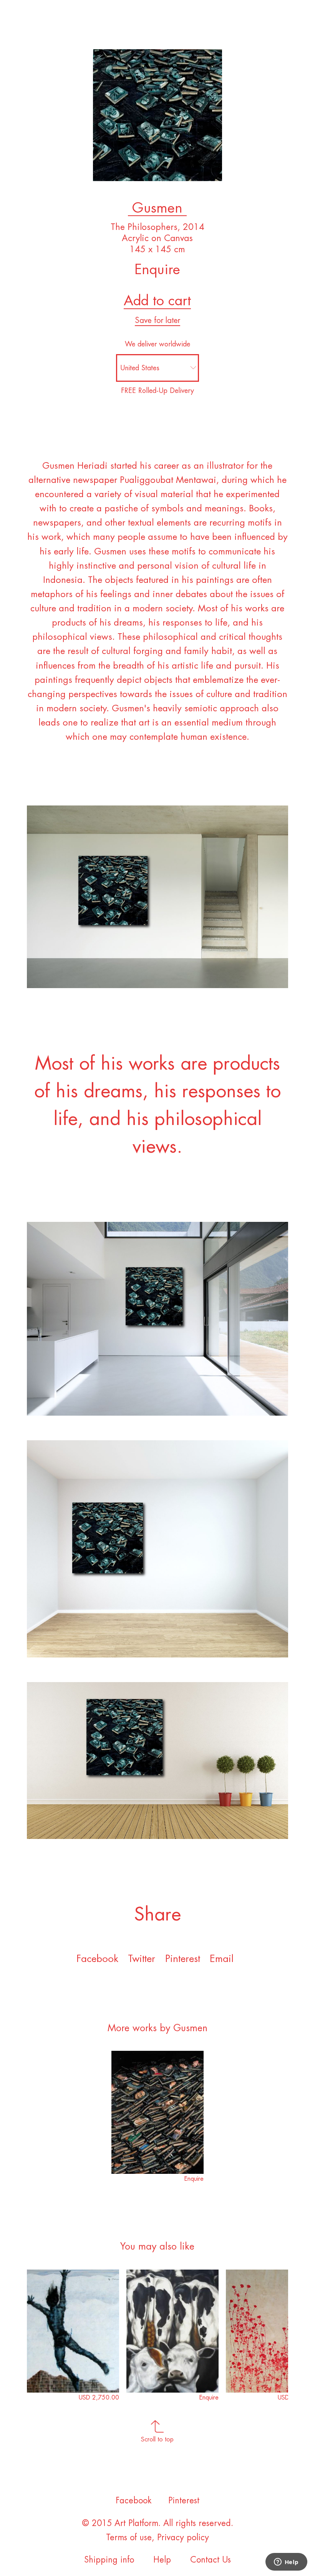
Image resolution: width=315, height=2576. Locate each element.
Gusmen (157, 208)
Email (222, 1959)
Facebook (97, 1959)
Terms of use (129, 2538)
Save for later (157, 320)
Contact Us (211, 2560)
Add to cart (157, 301)
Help (162, 2560)
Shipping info (109, 2560)
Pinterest (183, 1959)
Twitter (142, 1959)
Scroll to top (157, 2440)
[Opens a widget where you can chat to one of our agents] (286, 2563)
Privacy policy (183, 2538)
